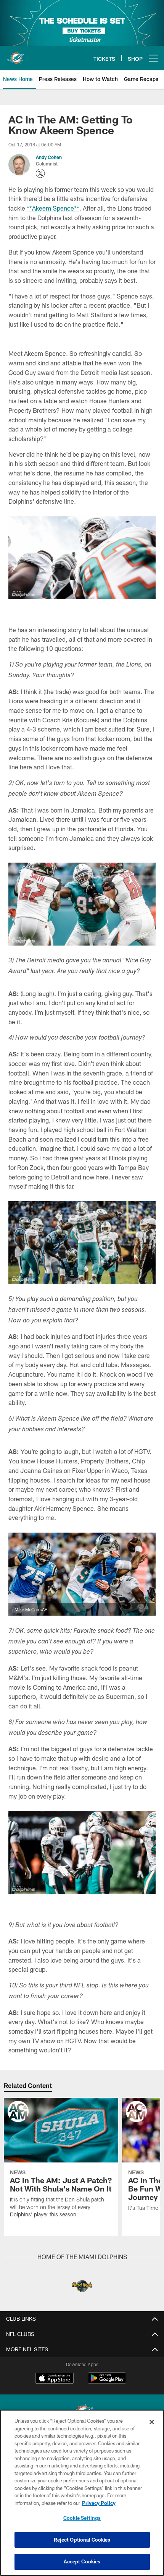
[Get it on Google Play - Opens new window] (107, 2382)
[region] (82, 2493)
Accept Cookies (82, 2561)
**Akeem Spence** (53, 208)
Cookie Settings (82, 2518)
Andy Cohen (49, 157)
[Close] (152, 2422)
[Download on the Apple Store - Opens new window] (55, 2379)
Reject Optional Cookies (82, 2540)
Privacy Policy (99, 2503)
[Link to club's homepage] (15, 55)
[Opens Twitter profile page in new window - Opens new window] (40, 174)
